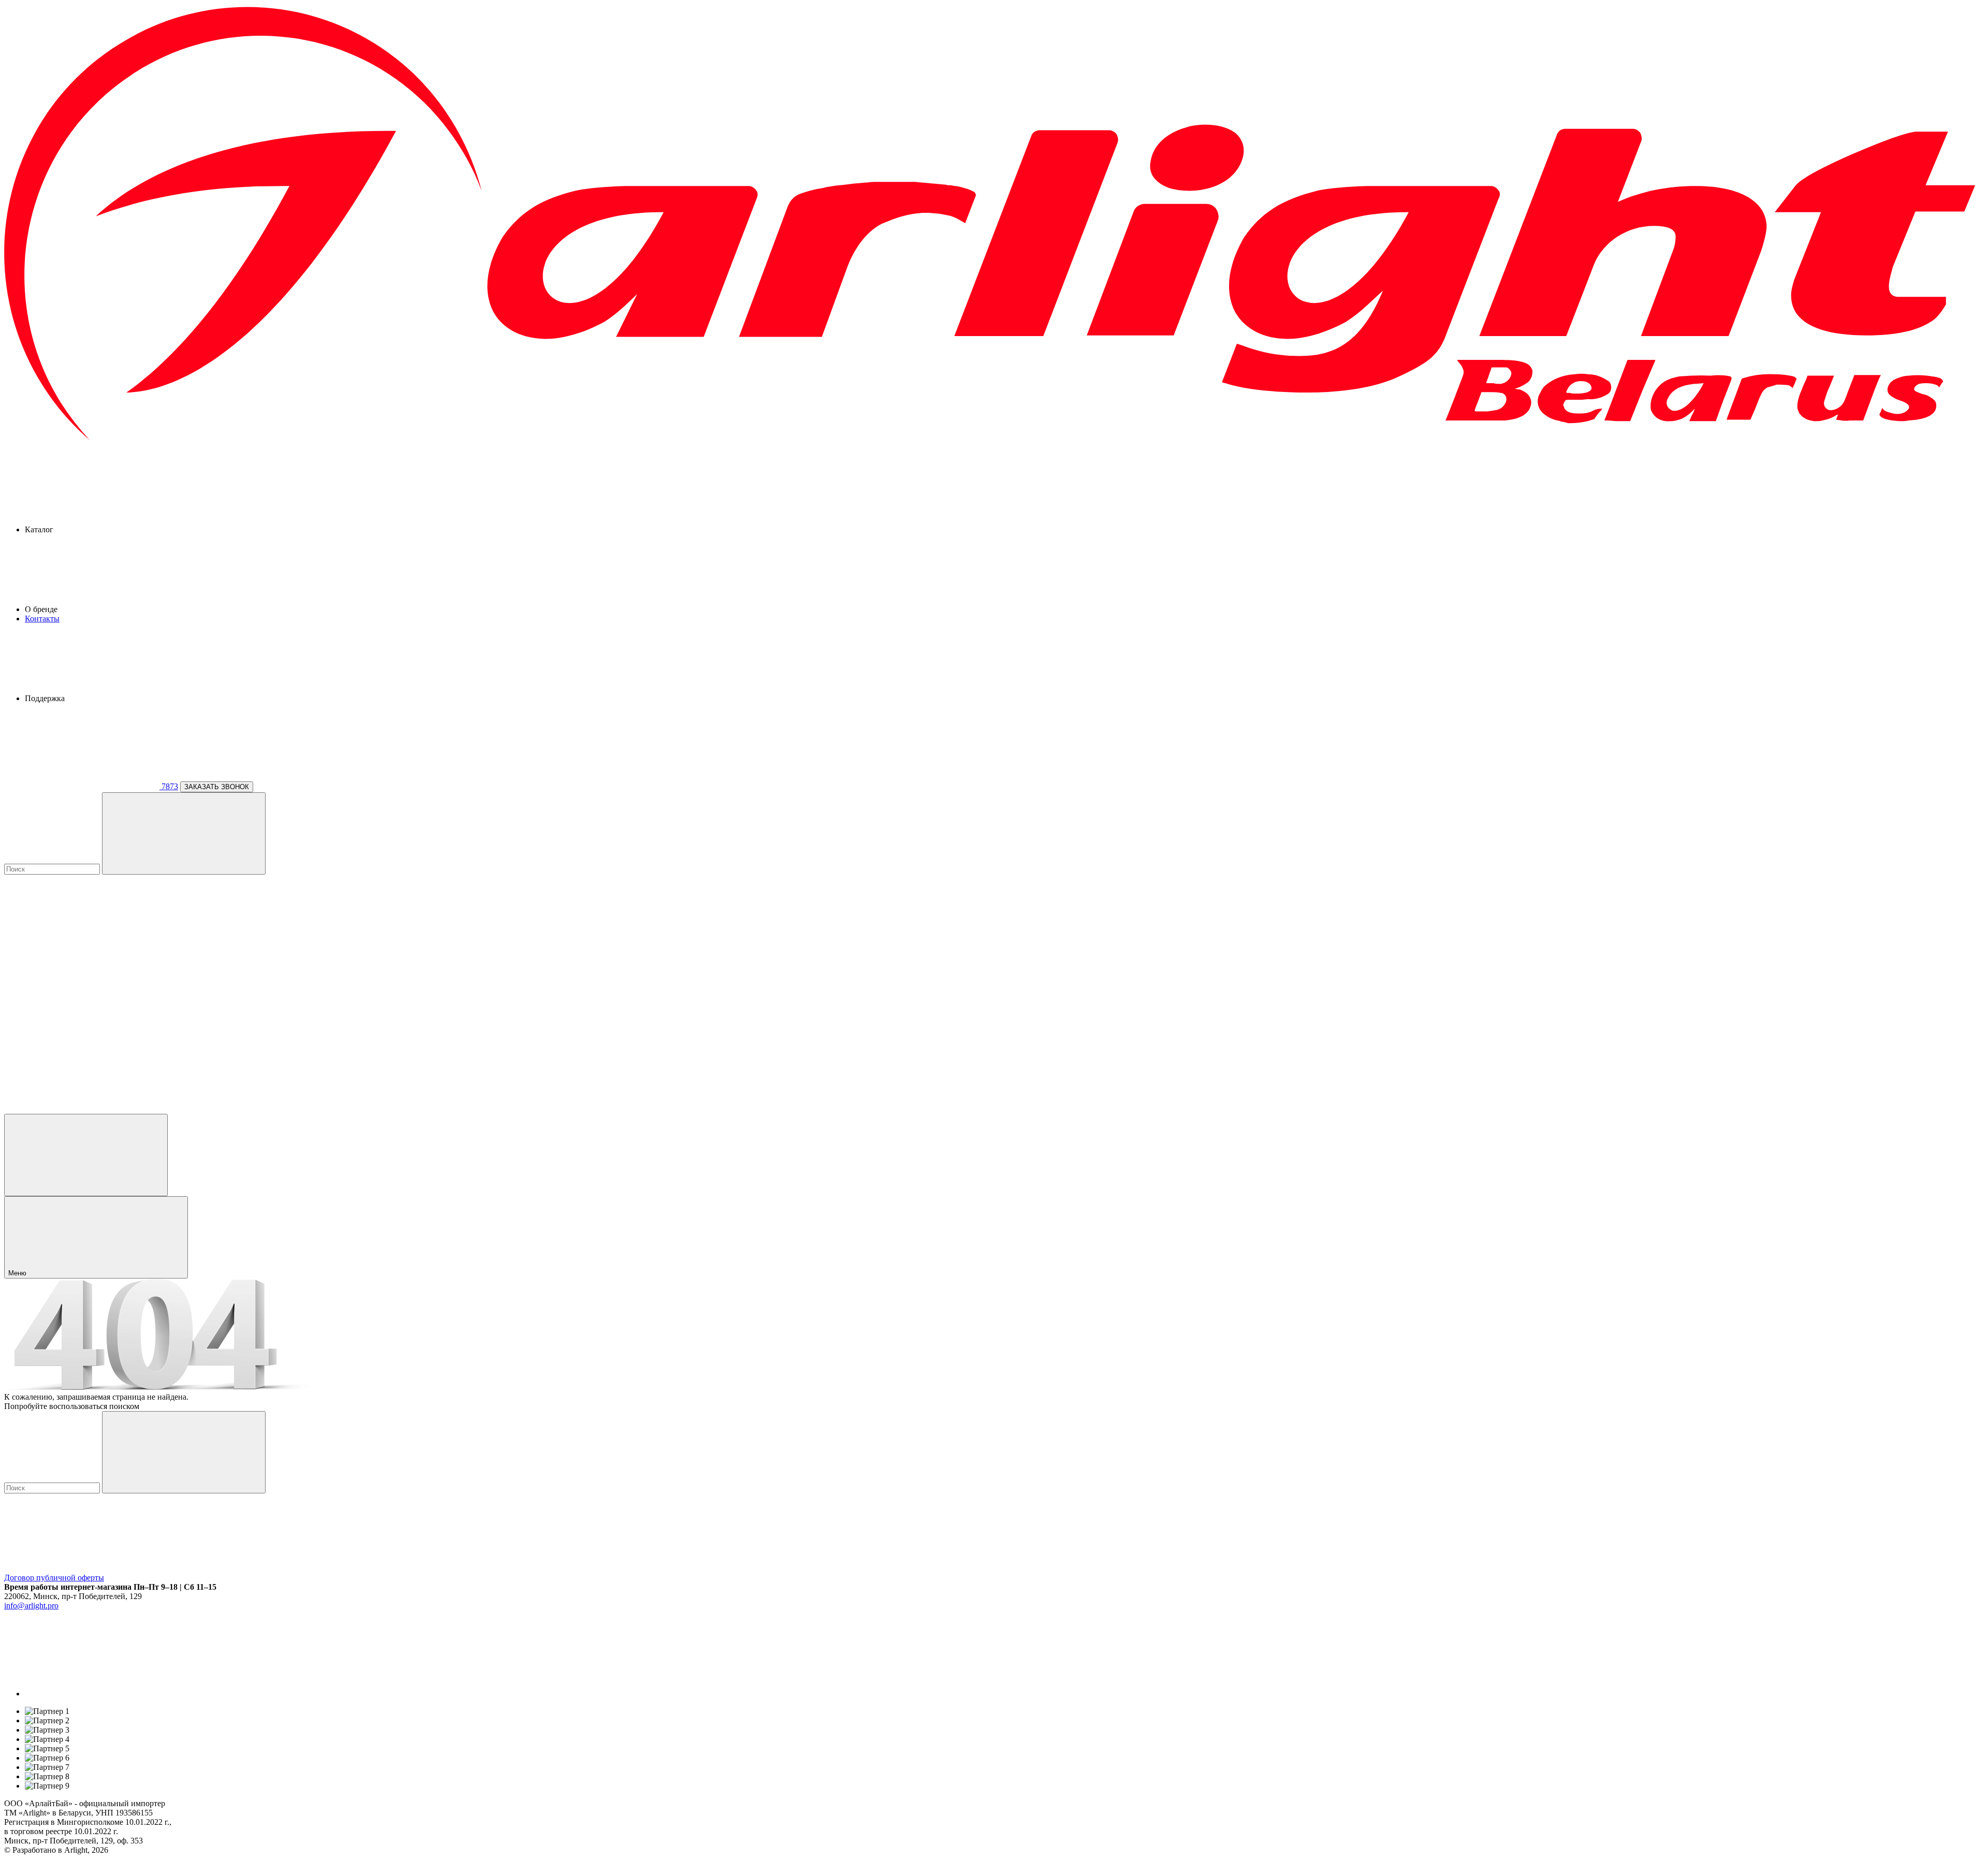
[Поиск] (184, 833)
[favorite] (82, 1029)
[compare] (82, 1109)
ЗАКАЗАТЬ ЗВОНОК (217, 787)
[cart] (82, 949)
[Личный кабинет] (86, 1155)
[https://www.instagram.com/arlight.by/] (103, 1694)
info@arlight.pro (31, 1606)
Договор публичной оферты (54, 1578)
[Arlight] (994, 441)
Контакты (42, 619)
